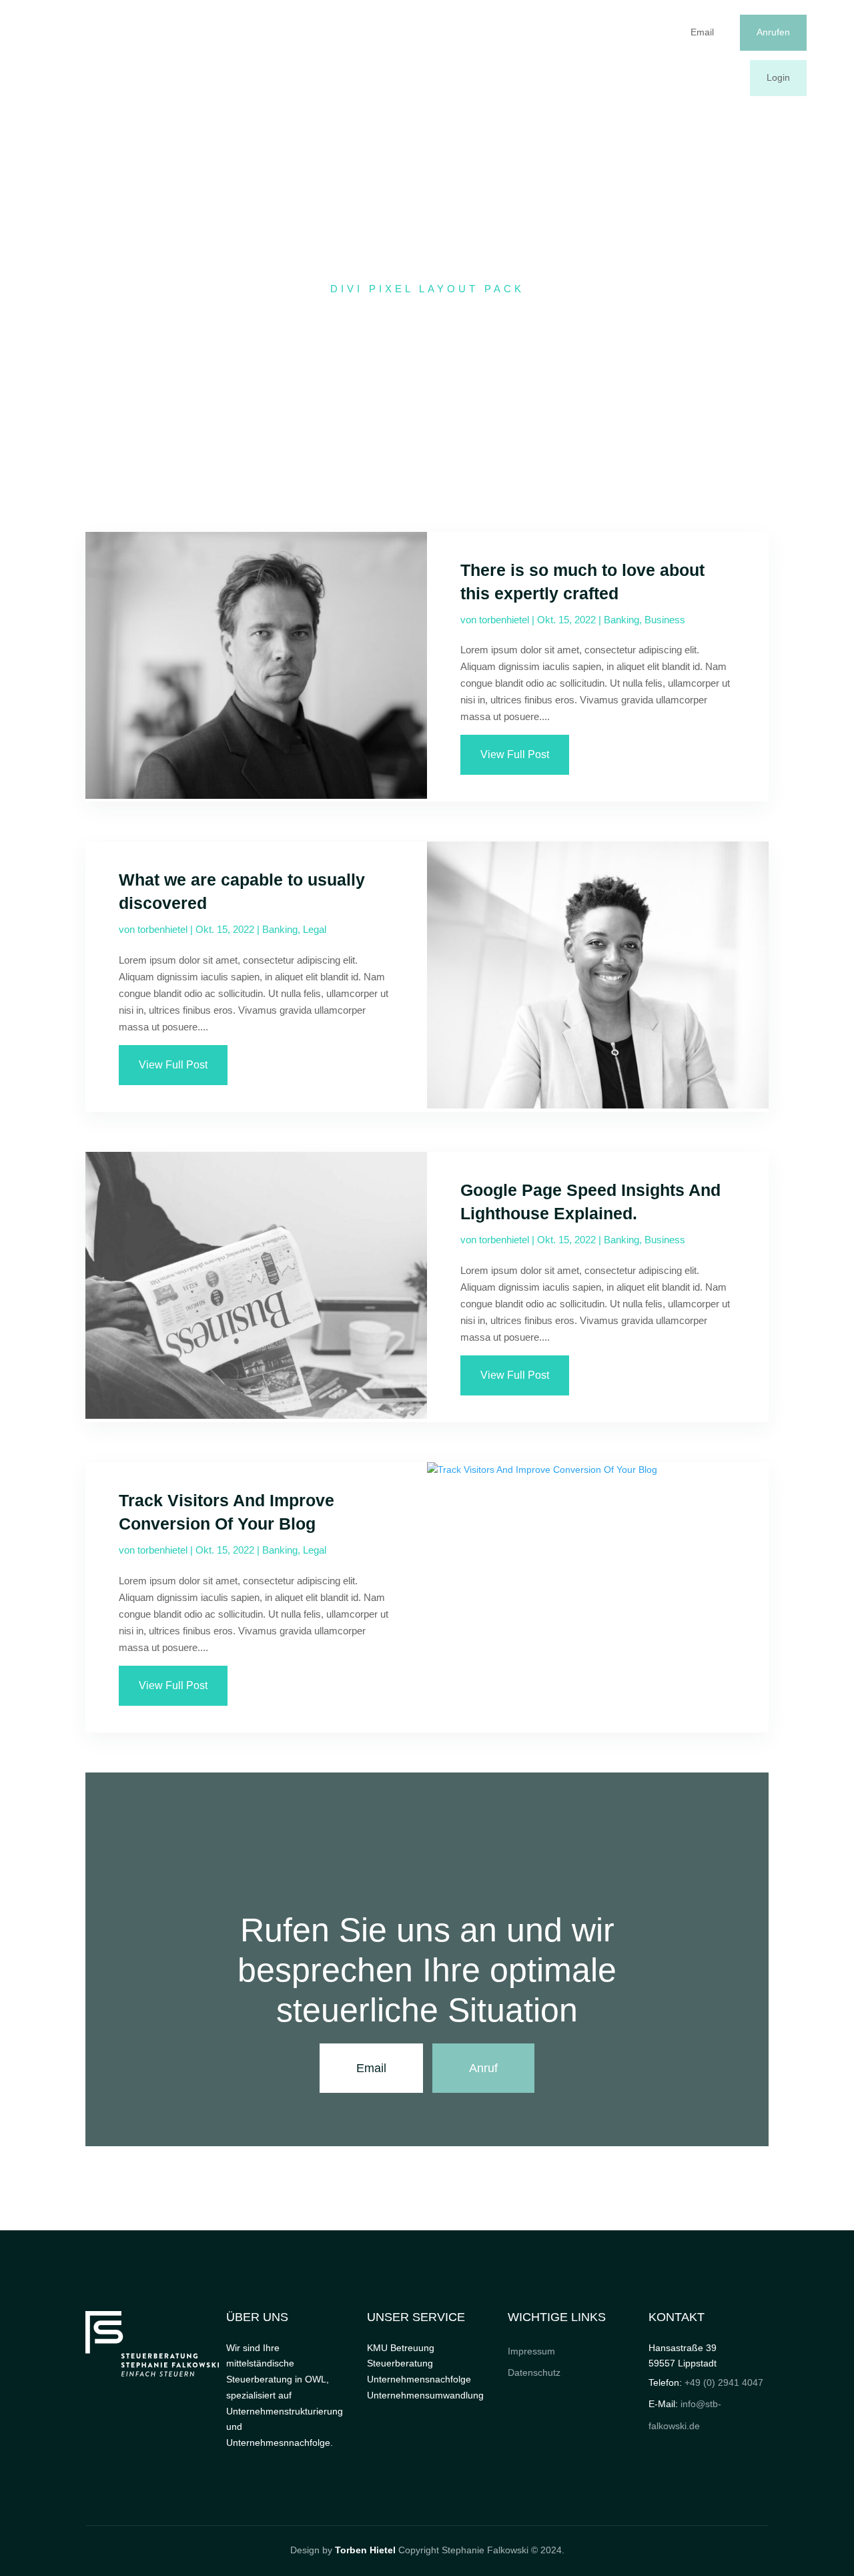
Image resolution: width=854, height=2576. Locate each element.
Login (778, 77)
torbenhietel (504, 620)
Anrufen (773, 32)
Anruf (483, 2068)
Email (702, 32)
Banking (621, 620)
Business (665, 620)
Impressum (531, 2351)
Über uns (434, 55)
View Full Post (515, 754)
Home (387, 55)
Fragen (557, 55)
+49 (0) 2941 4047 (724, 2382)
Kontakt (603, 55)
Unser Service (497, 55)
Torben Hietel (365, 2550)
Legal (315, 929)
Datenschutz (534, 2372)
